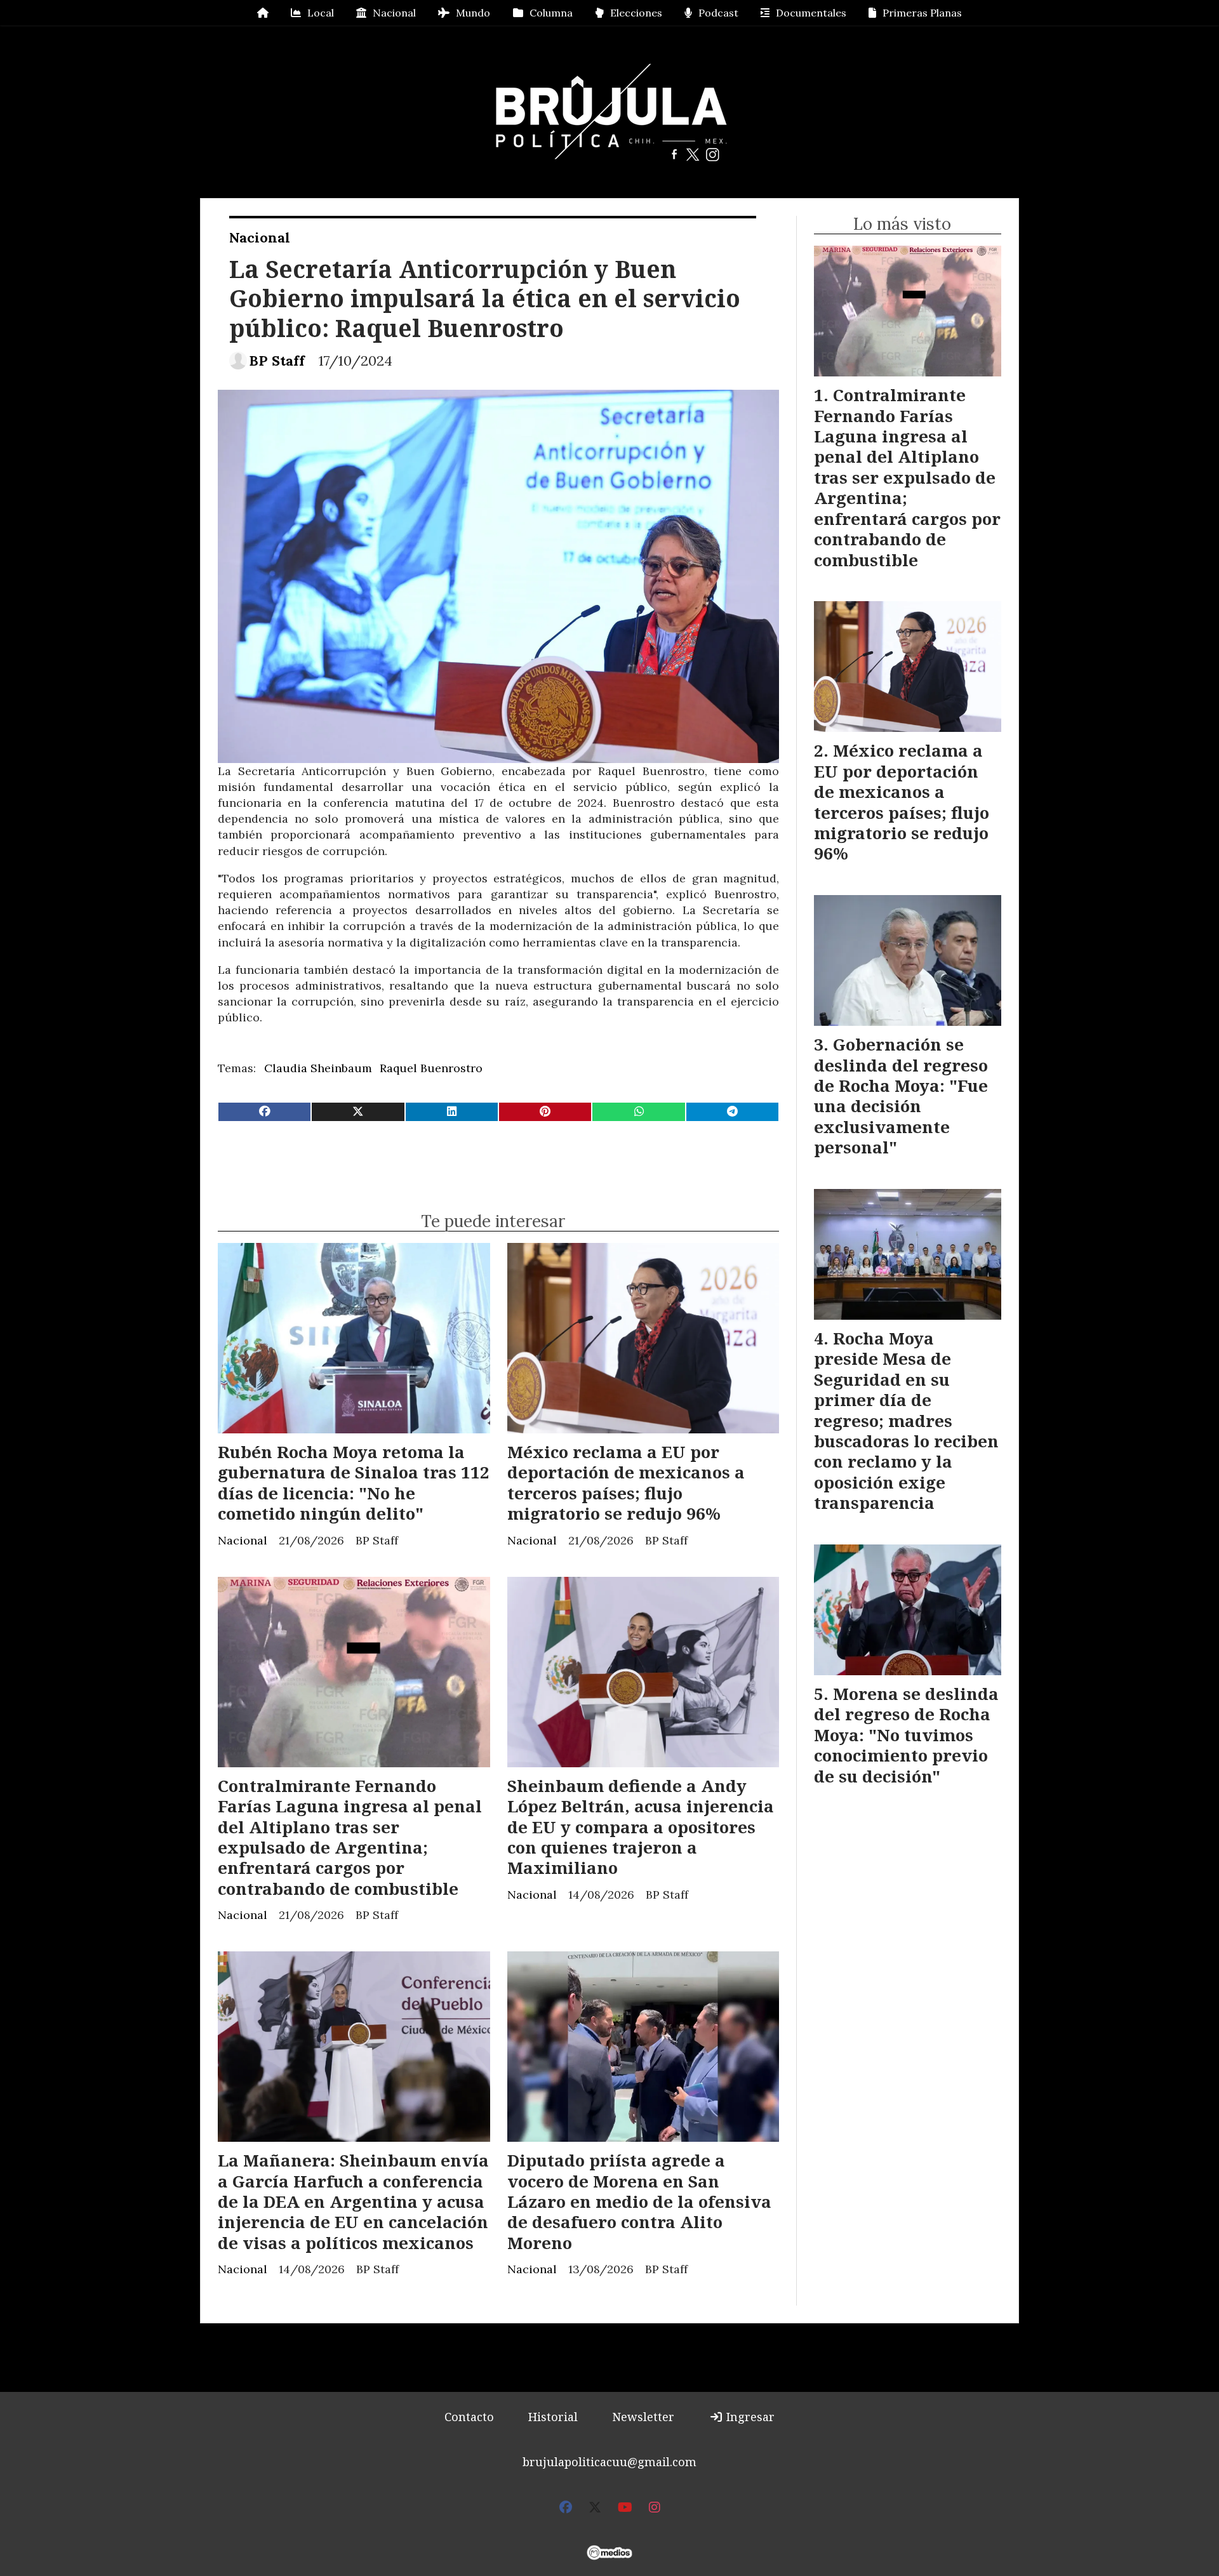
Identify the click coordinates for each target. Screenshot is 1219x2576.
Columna (551, 13)
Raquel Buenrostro (431, 1068)
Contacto (469, 2417)
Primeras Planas (922, 13)
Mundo (473, 13)
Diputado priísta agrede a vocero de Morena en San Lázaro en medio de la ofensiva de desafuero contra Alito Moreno (639, 2201)
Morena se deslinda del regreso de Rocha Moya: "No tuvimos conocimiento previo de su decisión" (906, 1735)
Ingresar (749, 2417)
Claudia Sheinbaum (318, 1068)
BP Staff (277, 361)
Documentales (811, 13)
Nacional (394, 13)
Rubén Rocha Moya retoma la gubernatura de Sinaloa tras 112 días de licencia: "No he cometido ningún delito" (354, 1483)
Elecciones (636, 13)
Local (321, 13)
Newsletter (643, 2417)
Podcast (718, 13)
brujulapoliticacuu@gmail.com (609, 2462)
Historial (553, 2417)
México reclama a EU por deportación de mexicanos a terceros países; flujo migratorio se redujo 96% (626, 1483)
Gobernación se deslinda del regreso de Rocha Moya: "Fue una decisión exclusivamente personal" (901, 1096)
